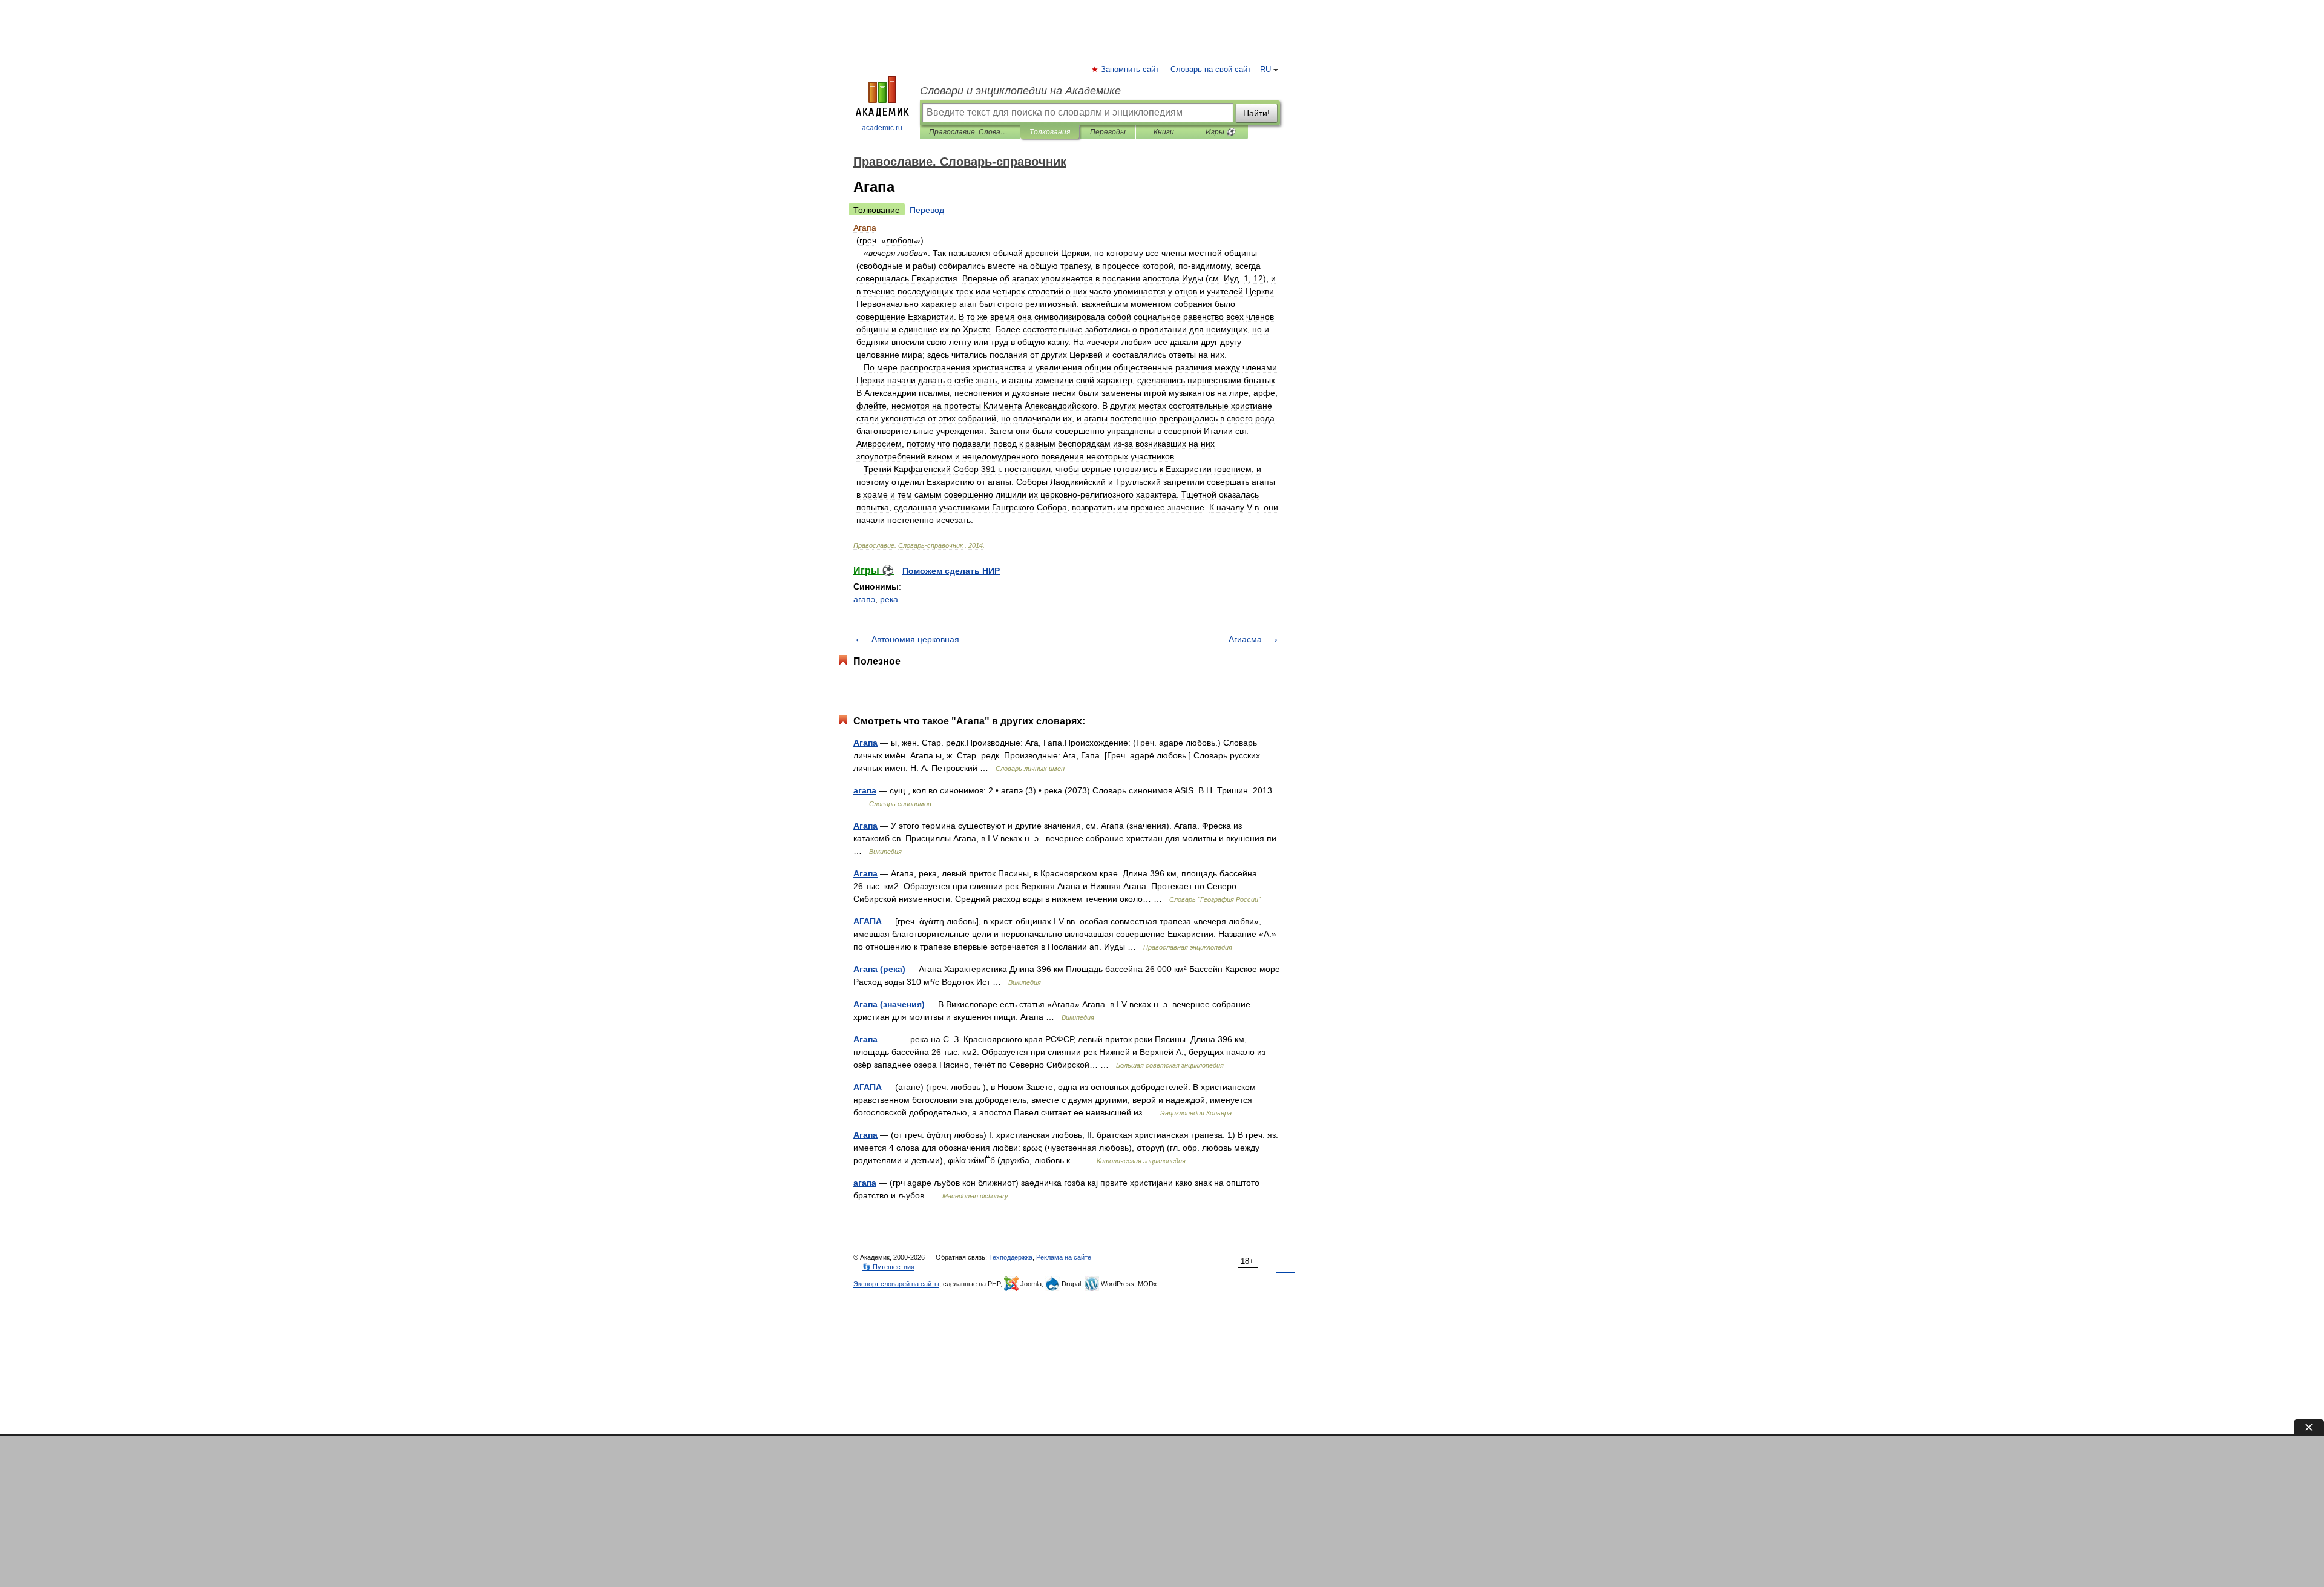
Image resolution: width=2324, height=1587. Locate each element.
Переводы (1108, 132)
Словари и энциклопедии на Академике (1020, 91)
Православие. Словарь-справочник (970, 132)
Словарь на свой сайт (1211, 70)
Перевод (927, 210)
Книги (1164, 132)
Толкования (1050, 132)
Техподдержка (1011, 1257)
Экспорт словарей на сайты (896, 1284)
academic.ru (882, 128)
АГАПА (868, 921)
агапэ (864, 599)
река (889, 599)
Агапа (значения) (889, 1004)
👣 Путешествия (888, 1267)
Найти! (1256, 113)
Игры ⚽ (1220, 132)
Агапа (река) (879, 969)
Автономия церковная (915, 639)
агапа (865, 790)
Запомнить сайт (1131, 70)
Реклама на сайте (1064, 1257)
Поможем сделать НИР (951, 571)
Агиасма (1245, 639)
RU (1265, 70)
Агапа (865, 743)
